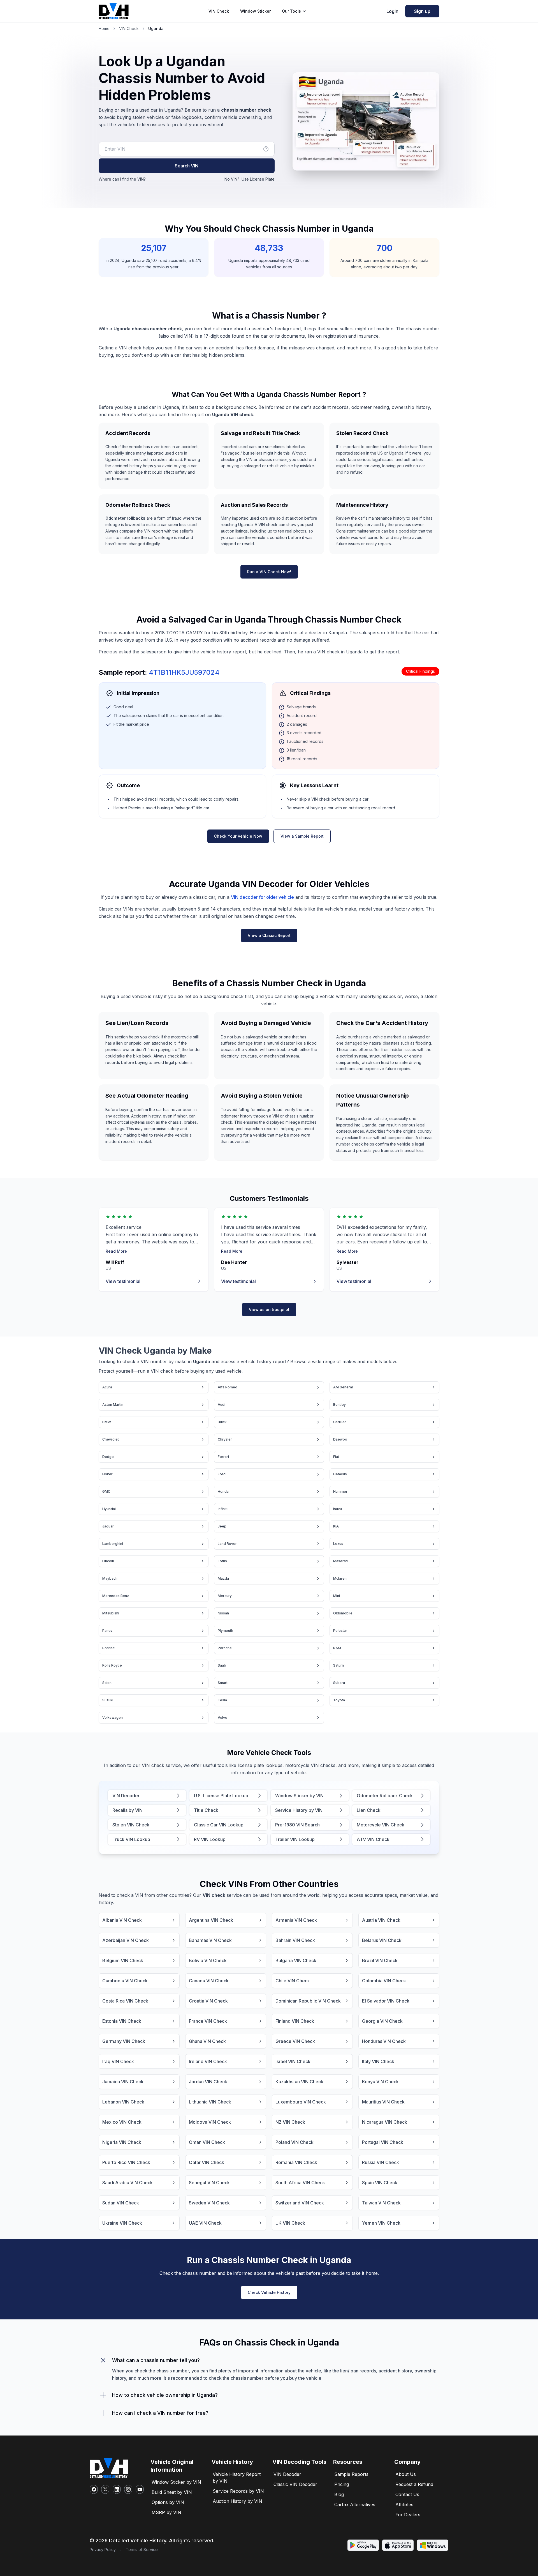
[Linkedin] (117, 2489)
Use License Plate (258, 179)
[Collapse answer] (103, 2360)
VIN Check (219, 11)
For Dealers (408, 2515)
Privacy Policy (103, 2549)
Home (104, 28)
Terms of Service (142, 2549)
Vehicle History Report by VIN (237, 2478)
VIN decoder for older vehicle (262, 897)
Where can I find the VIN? (122, 179)
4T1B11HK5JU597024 (184, 672)
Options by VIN (168, 2502)
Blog (339, 2494)
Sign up (422, 11)
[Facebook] (94, 2489)
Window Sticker (255, 11)
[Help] (266, 149)
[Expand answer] (103, 2395)
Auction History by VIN (237, 2501)
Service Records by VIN (238, 2491)
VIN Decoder (287, 2474)
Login (392, 11)
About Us (406, 2474)
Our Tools (291, 11)
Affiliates (404, 2504)
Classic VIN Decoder (295, 2484)
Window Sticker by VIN (176, 2482)
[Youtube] (140, 2489)
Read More (116, 1251)
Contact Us (407, 2494)
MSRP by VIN (166, 2512)
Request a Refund (414, 2484)
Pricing (342, 2484)
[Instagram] (128, 2489)
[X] (105, 2489)
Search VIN (187, 166)
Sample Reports (351, 2474)
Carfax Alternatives (355, 2504)
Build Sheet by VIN (172, 2492)
